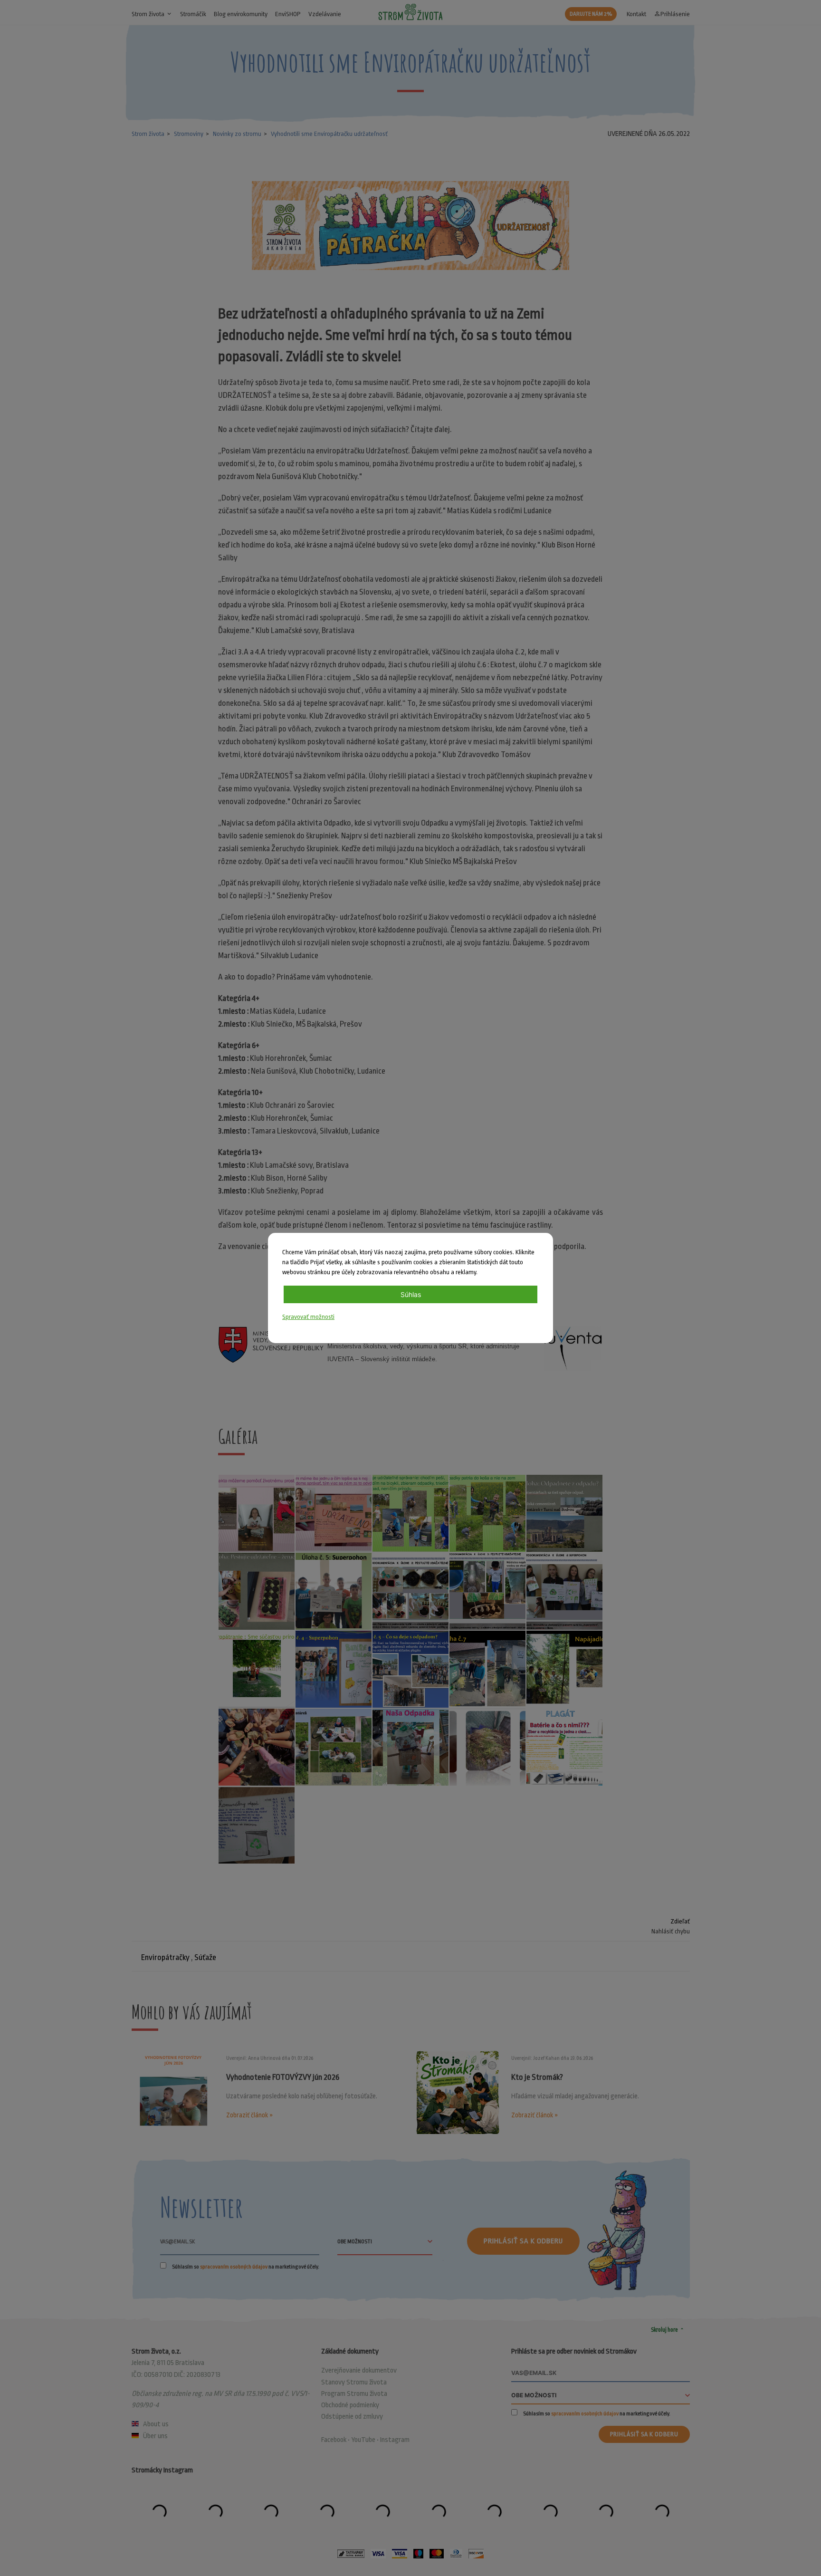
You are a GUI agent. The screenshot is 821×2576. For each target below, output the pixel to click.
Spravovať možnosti (308, 1317)
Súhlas (411, 1294)
